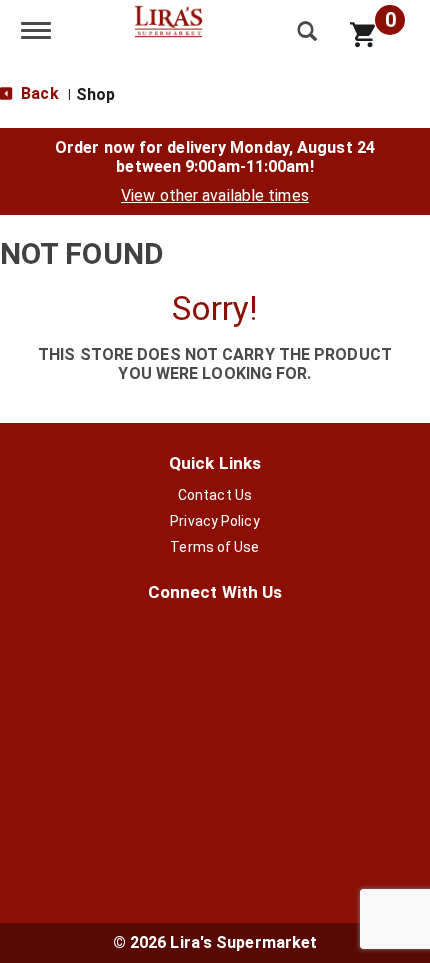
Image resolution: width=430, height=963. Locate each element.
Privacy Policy (214, 521)
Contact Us (215, 495)
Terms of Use (214, 547)
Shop (95, 94)
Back (38, 93)
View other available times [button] (215, 195)
